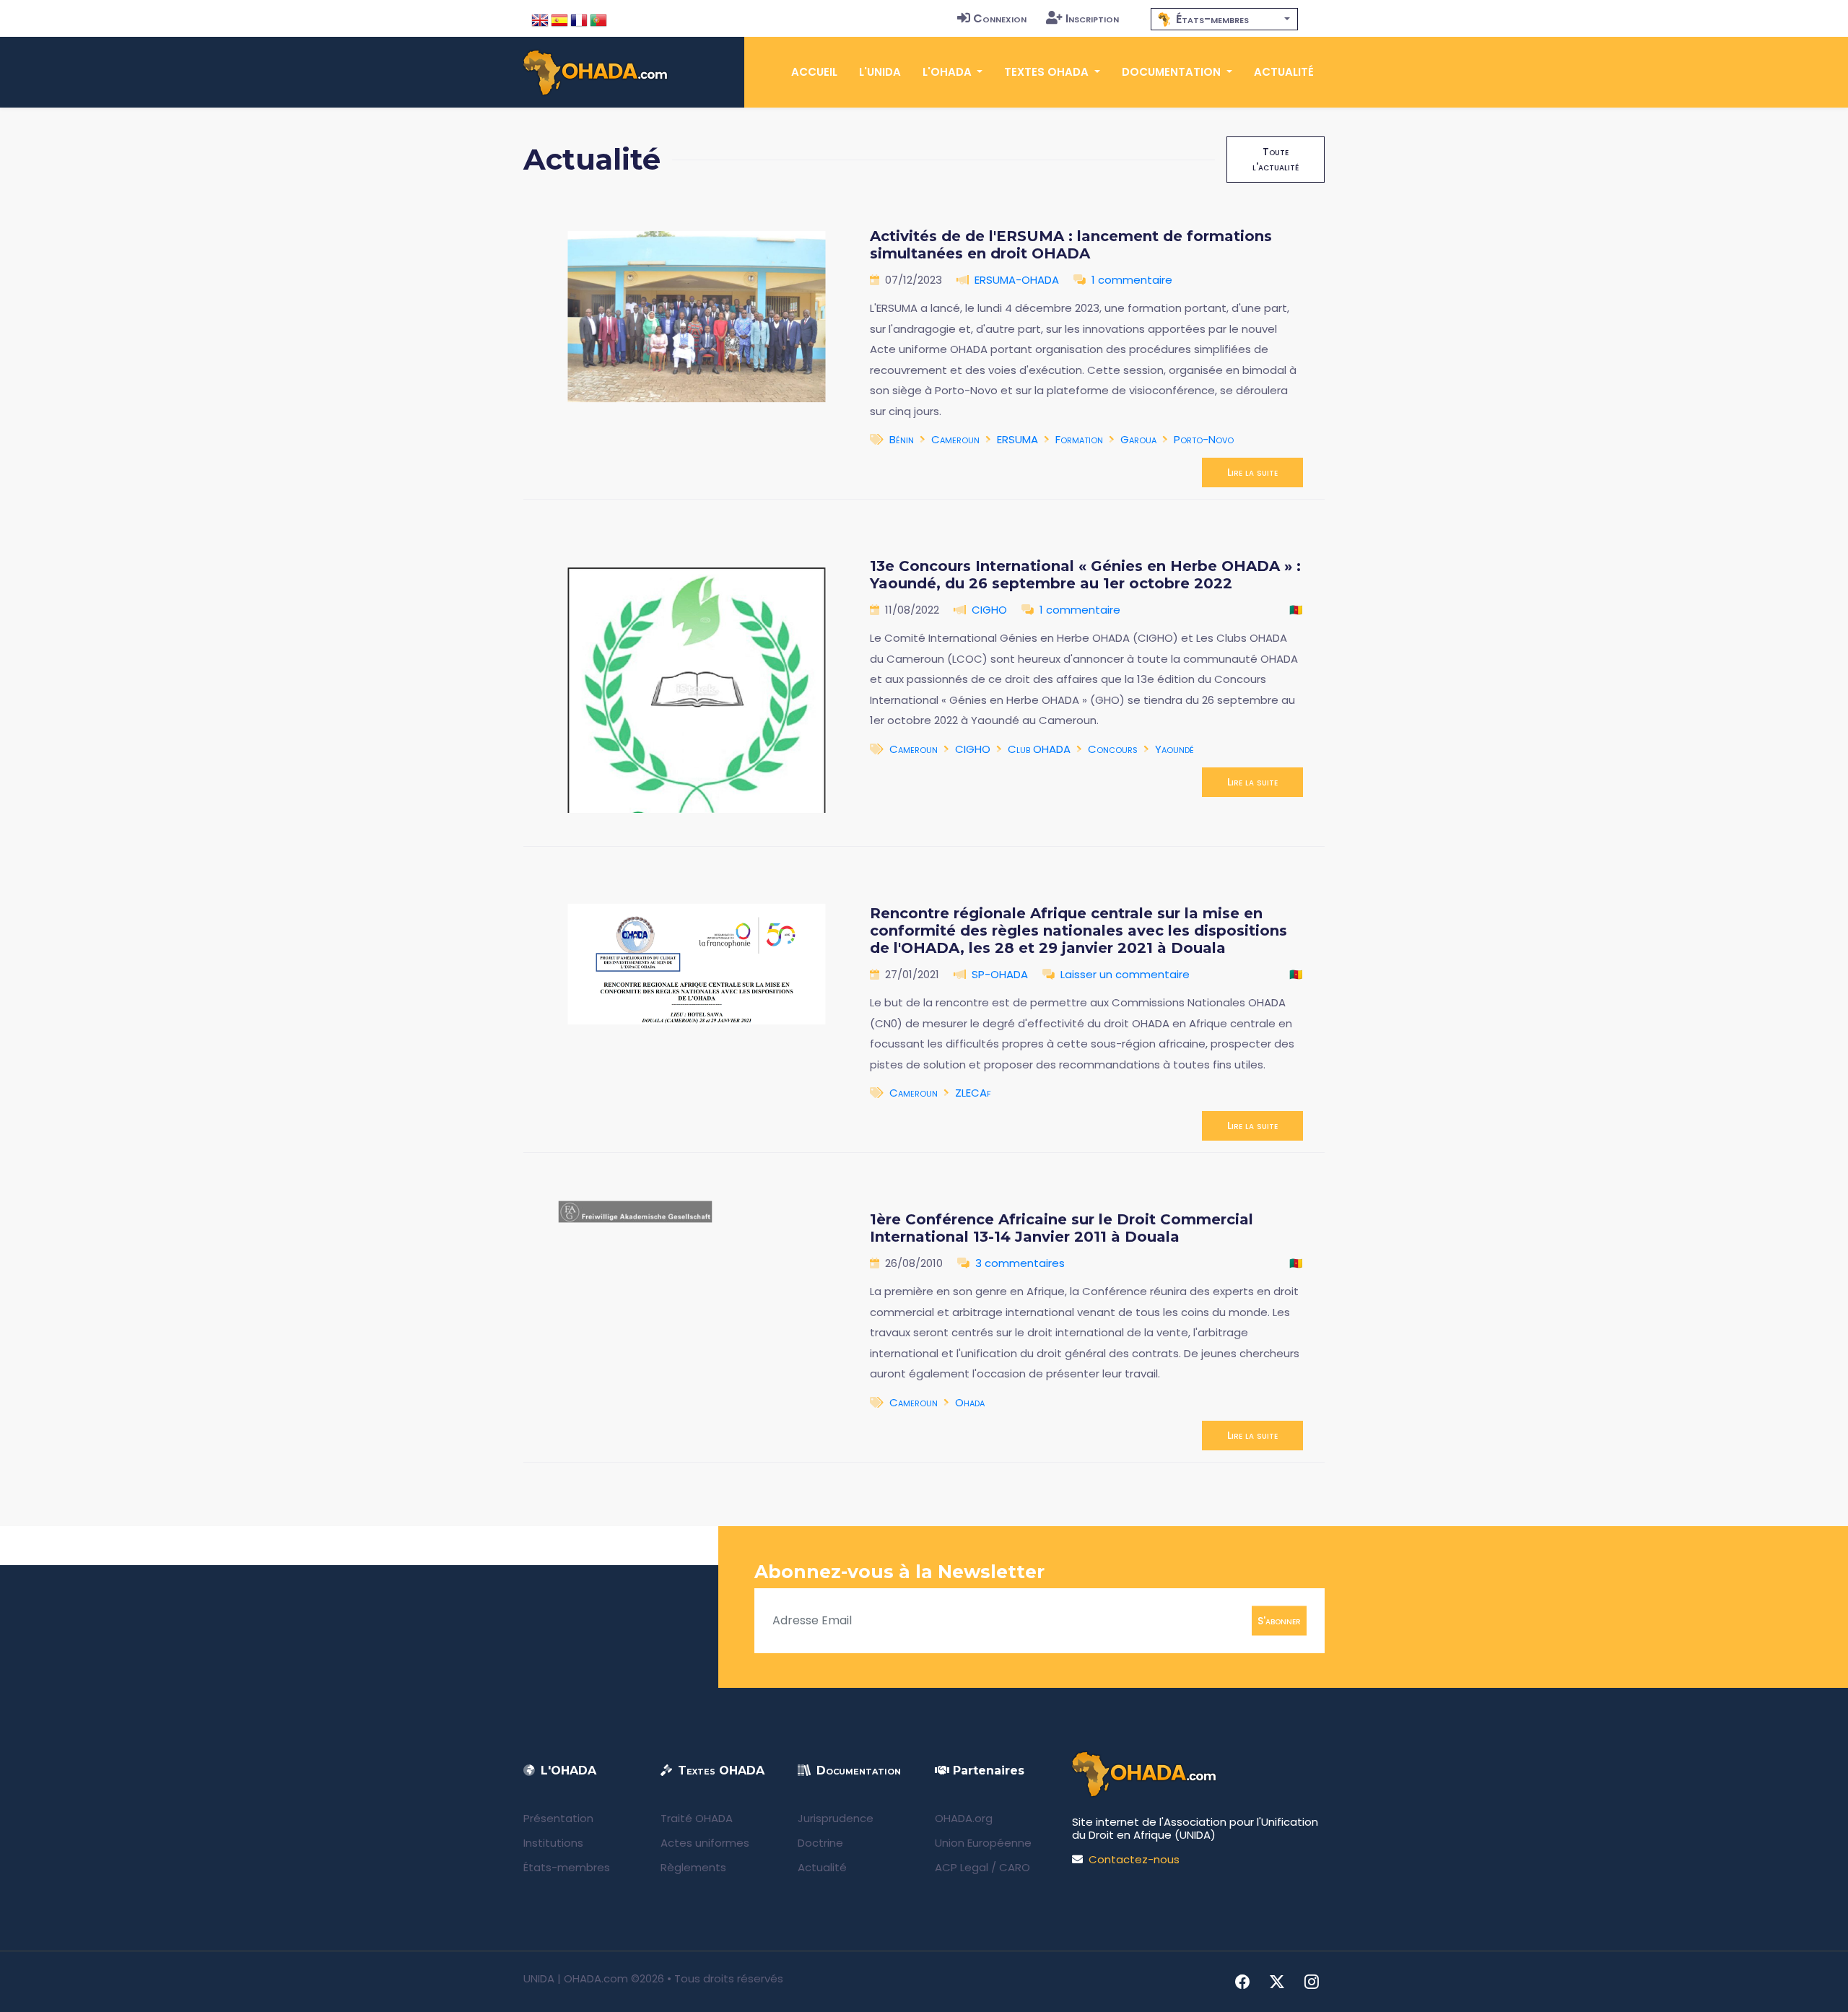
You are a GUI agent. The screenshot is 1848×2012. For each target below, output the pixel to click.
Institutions (553, 1843)
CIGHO (989, 610)
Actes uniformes (705, 1843)
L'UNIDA (880, 72)
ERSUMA (1017, 439)
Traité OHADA (697, 1818)
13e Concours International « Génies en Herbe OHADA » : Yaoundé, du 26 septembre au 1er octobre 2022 (1085, 575)
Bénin (902, 439)
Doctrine (820, 1843)
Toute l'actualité (1276, 159)
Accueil (814, 72)
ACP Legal (962, 1867)
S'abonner (1279, 1620)
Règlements (693, 1867)
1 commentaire (1132, 280)
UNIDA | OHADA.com (576, 1978)
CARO (1015, 1867)
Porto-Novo (1204, 439)
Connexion (1000, 18)
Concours (1113, 749)
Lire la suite (1252, 472)
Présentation (558, 1818)
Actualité (1284, 72)
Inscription (1092, 18)
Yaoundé (1174, 749)
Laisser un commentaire (1125, 974)
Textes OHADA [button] (1048, 72)
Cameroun (955, 439)
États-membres (567, 1867)
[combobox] (1224, 19)
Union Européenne (983, 1843)
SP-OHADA (1000, 974)
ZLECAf (973, 1093)
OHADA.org (964, 1818)
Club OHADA (1039, 749)
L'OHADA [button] (949, 72)
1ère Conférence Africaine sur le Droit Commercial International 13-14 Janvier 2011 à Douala (1062, 1228)
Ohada (970, 1402)
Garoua (1138, 439)
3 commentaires (1020, 1263)
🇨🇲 (1296, 610)
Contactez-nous (1134, 1859)
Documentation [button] (1173, 72)
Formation (1079, 439)
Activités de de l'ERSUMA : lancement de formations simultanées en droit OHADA (1071, 245)
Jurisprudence (836, 1818)
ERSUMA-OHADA (1017, 280)
